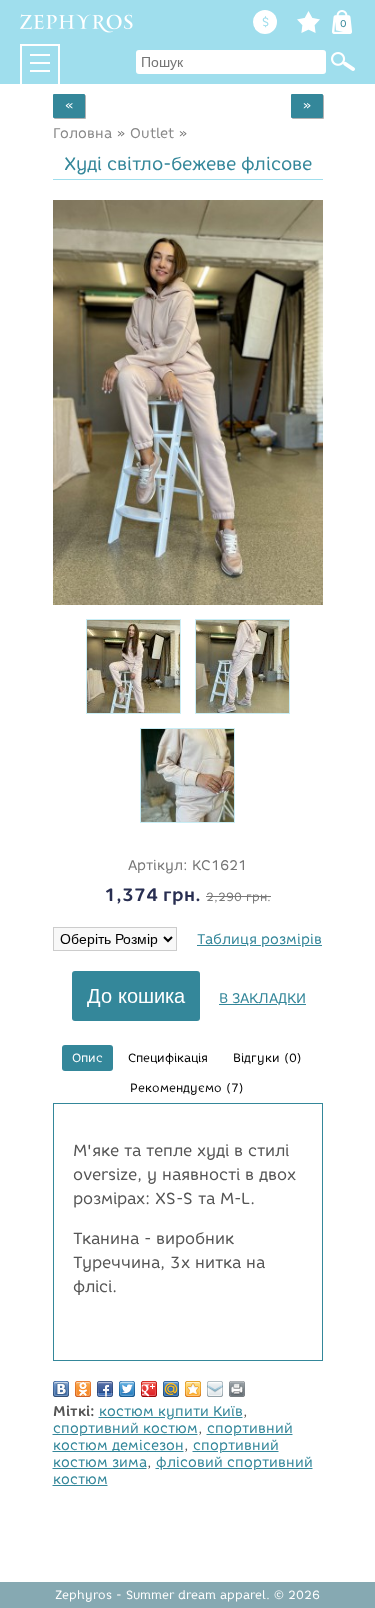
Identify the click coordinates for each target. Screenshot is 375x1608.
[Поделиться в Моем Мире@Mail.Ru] (171, 1389)
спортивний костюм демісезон (173, 1437)
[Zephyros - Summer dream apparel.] (77, 23)
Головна (82, 133)
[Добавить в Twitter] (127, 1389)
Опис (87, 1057)
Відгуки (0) (267, 1057)
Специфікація (168, 1057)
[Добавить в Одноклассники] (83, 1389)
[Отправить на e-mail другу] (215, 1389)
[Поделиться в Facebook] (105, 1389)
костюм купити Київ (171, 1411)
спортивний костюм (125, 1428)
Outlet (152, 133)
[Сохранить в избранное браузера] (193, 1389)
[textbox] (231, 62)
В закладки (262, 998)
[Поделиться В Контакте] (61, 1389)
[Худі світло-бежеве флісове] (188, 600)
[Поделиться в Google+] (149, 1389)
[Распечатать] (237, 1389)
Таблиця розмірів (259, 939)
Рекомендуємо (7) (187, 1087)
